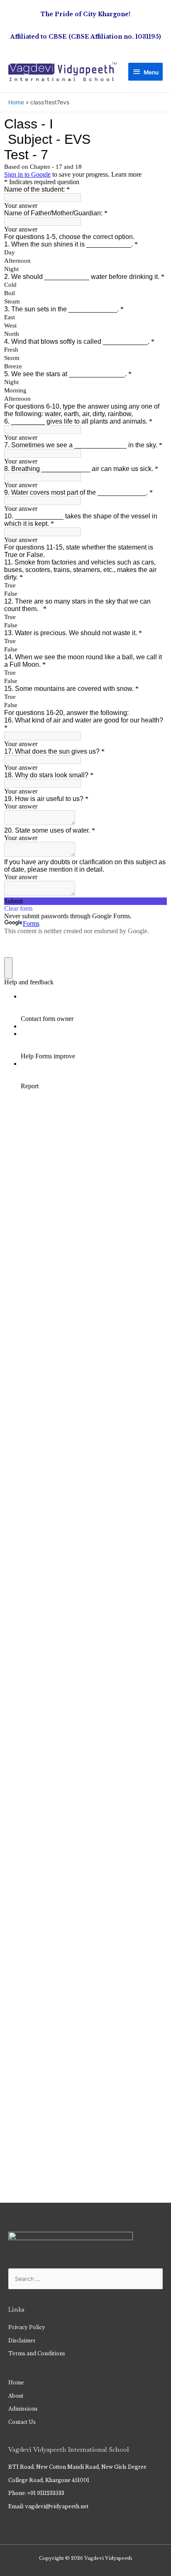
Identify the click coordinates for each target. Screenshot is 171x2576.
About (16, 2396)
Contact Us (22, 2422)
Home (16, 2383)
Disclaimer (22, 2341)
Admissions (23, 2409)
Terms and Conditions (37, 2354)
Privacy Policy (27, 2327)
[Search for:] (85, 2279)
